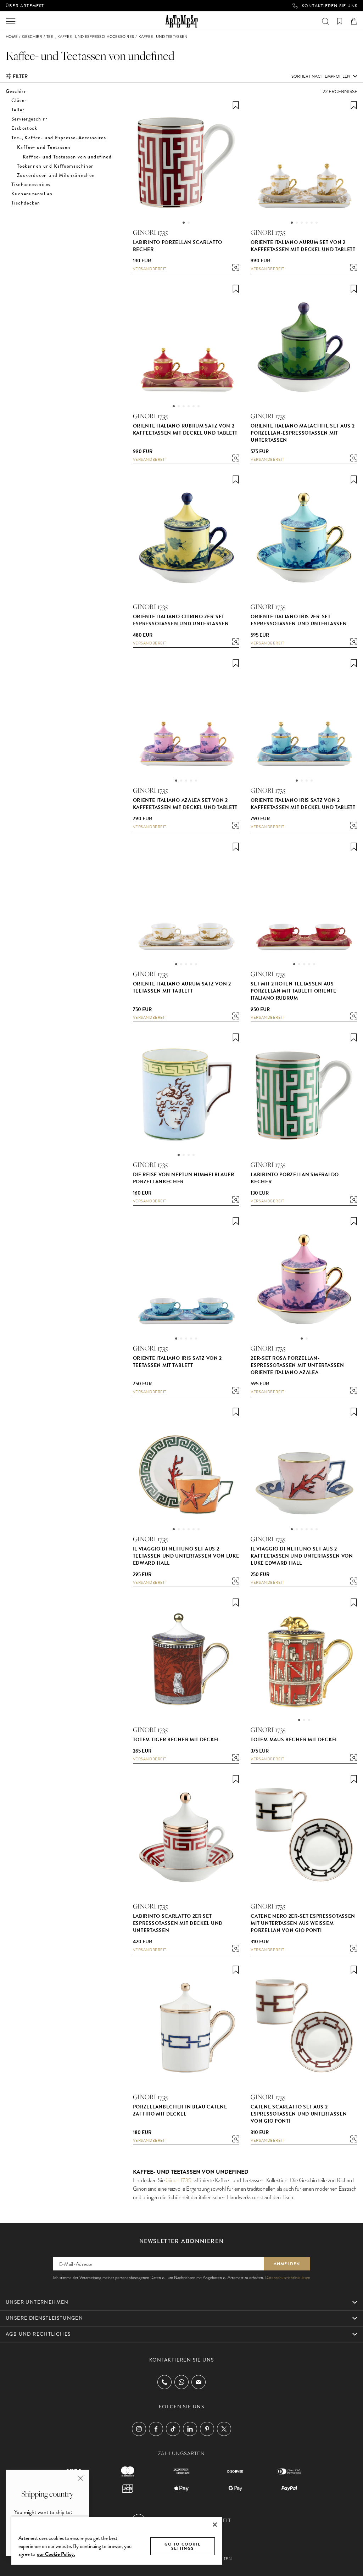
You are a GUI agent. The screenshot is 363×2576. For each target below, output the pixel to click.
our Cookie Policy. (56, 2554)
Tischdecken (26, 203)
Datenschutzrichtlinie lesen (288, 2278)
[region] (117, 2540)
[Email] (199, 2382)
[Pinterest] (207, 2429)
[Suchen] (325, 21)
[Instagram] (139, 2429)
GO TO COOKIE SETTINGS (183, 2546)
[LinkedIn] (190, 2429)
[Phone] (164, 2382)
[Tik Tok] (173, 2429)
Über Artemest (25, 6)
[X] (224, 2429)
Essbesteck (24, 128)
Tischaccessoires (31, 185)
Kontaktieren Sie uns (330, 6)
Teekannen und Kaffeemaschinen (56, 166)
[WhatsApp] (181, 2382)
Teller (18, 110)
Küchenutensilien (32, 194)
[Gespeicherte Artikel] (340, 21)
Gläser (19, 100)
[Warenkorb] (354, 21)
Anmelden (287, 2264)
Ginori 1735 (178, 2180)
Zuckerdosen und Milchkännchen (56, 175)
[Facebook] (156, 2429)
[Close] (215, 2525)
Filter (20, 76)
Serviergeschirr (29, 119)
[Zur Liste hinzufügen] (236, 105)
